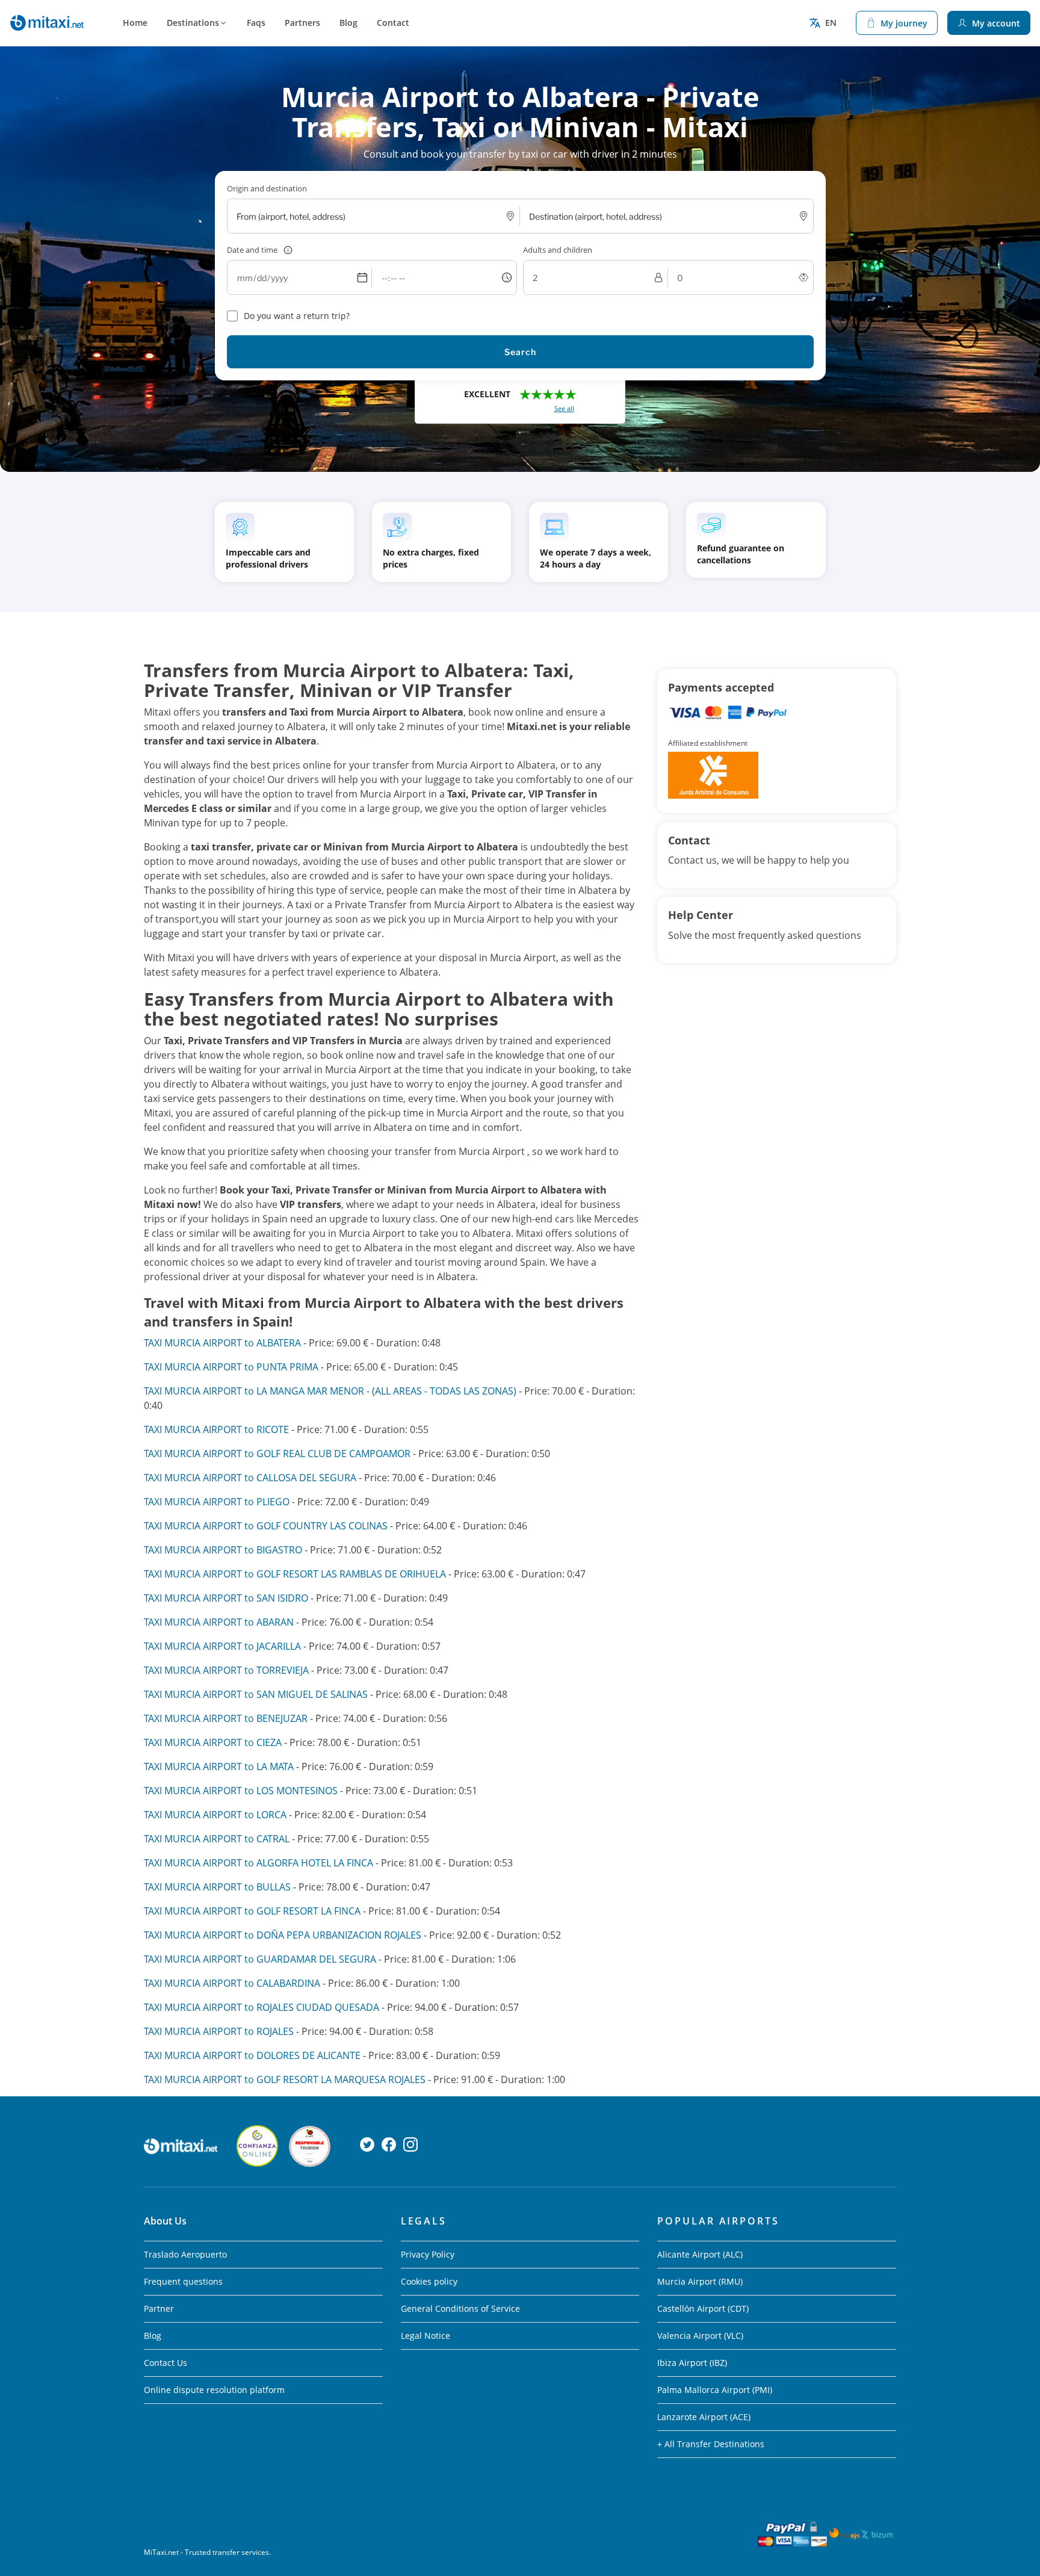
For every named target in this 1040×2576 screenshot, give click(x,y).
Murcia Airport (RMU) (700, 2281)
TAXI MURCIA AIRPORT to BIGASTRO (223, 1550)
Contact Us (166, 2363)
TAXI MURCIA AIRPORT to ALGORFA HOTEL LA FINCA (258, 1863)
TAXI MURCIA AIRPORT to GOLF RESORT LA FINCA (252, 1911)
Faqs (256, 23)
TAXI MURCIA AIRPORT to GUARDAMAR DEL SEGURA (260, 1959)
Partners (302, 23)
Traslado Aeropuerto (185, 2254)
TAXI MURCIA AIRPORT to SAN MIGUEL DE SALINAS (256, 1694)
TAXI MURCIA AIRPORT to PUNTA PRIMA (231, 1367)
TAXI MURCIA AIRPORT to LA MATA (219, 1766)
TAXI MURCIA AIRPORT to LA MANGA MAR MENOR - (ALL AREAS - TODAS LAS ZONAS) (330, 1391)
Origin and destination (267, 188)
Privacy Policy (428, 2254)
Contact (393, 23)
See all (564, 408)
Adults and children (558, 250)
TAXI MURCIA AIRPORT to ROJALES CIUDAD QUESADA (262, 2007)
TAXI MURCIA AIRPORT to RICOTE (216, 1429)
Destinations (193, 23)
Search (520, 352)
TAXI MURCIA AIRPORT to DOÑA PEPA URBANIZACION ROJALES (283, 1935)
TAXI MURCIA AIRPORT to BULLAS (217, 1887)
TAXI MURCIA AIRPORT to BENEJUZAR (226, 1718)
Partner (159, 2308)
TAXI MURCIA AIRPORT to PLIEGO (217, 1502)
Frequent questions (183, 2281)
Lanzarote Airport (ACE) (704, 2417)
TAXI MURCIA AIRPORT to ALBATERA (222, 1343)
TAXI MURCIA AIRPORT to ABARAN (219, 1622)
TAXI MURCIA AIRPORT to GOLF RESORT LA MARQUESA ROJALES (285, 2079)
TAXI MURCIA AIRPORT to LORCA (215, 1815)
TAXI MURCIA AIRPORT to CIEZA (213, 1742)
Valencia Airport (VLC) (700, 2336)
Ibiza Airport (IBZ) (692, 2363)
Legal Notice (426, 2336)
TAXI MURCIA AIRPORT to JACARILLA (222, 1646)
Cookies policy (429, 2281)
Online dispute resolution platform (214, 2390)
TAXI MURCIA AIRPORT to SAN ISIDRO (226, 1598)
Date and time (252, 250)
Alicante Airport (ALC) (700, 2254)
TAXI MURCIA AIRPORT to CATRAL (217, 1839)
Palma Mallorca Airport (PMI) (715, 2390)
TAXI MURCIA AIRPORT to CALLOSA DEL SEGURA (250, 1478)
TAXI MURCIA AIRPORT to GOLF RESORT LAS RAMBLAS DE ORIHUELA (296, 1574)
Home (135, 23)
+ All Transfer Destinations (711, 2444)
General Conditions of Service (460, 2308)
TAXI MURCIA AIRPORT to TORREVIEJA (226, 1670)
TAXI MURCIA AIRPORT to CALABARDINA (232, 1983)
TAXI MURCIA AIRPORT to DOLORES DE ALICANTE (252, 2055)
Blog (348, 23)
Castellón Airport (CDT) (703, 2308)
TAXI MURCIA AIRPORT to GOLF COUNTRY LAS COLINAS (266, 1526)
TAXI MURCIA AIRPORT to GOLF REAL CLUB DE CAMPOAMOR (277, 1454)
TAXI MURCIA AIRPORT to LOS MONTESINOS (241, 1791)
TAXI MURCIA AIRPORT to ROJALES (219, 2031)
